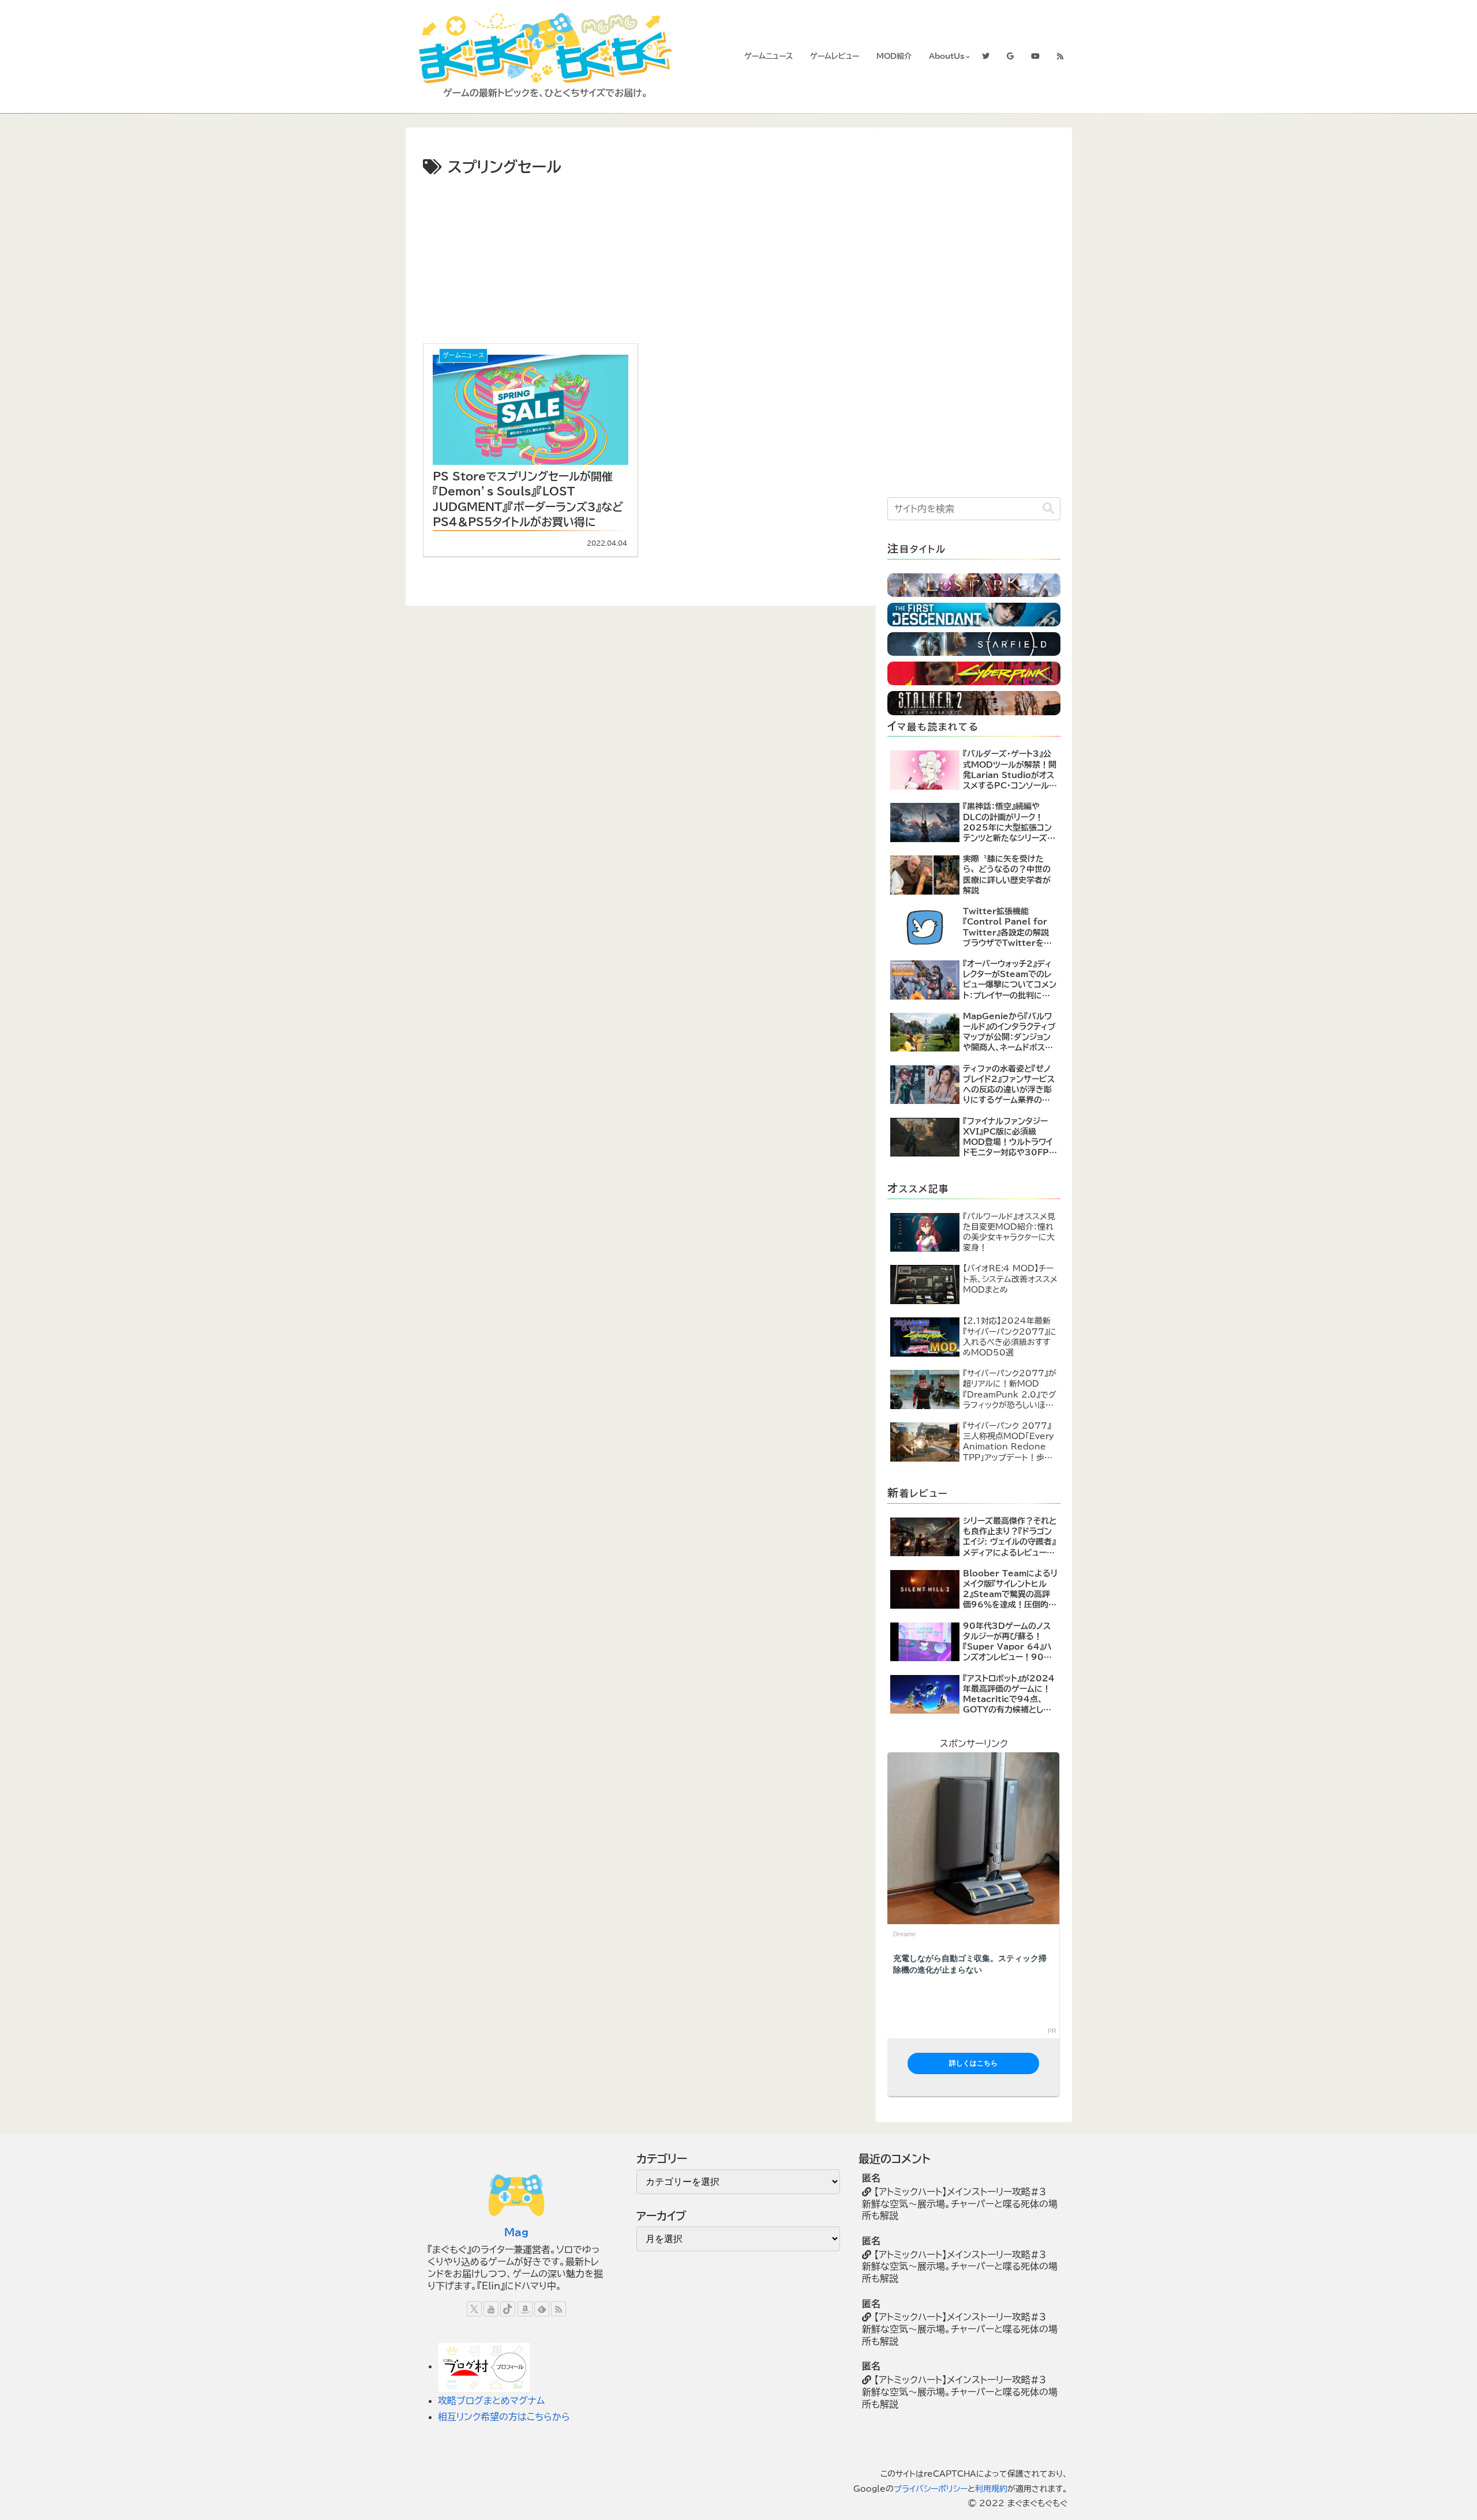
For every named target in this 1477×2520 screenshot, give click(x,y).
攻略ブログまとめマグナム (491, 2401)
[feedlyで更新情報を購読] (542, 2309)
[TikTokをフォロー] (508, 2309)
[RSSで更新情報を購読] (558, 2309)
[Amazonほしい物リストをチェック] (525, 2309)
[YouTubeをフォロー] (491, 2309)
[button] (1048, 508)
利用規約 (991, 2489)
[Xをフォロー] (474, 2309)
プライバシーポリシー (931, 2489)
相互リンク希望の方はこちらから (504, 2417)
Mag (516, 2232)
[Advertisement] (539, 258)
